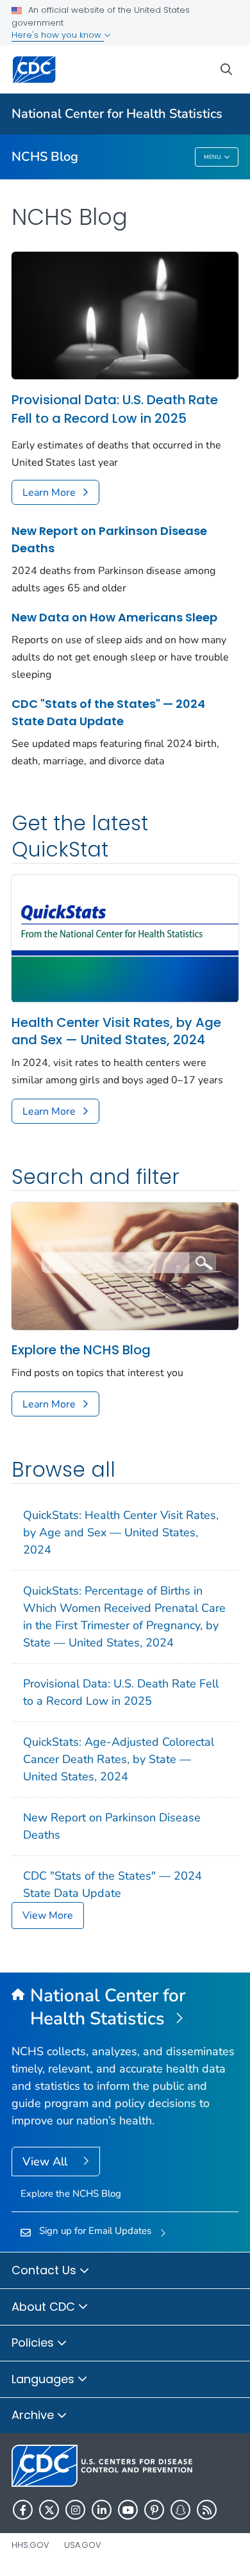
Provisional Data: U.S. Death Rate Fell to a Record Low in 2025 (115, 409)
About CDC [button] (45, 2307)
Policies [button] (34, 2342)
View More (48, 1916)
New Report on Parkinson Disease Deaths (109, 539)
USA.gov (83, 2545)
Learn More (49, 493)
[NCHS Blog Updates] (125, 1265)
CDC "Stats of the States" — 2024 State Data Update (108, 712)
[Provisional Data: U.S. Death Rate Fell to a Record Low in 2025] (125, 315)
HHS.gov (30, 2545)
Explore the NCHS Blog (81, 1350)
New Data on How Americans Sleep (114, 617)
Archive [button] (34, 2415)
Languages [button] (45, 2379)
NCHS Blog (45, 157)
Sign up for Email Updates (95, 2231)
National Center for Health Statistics (117, 114)
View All (46, 2162)
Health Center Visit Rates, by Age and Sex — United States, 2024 (116, 1031)
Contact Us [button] (46, 2270)
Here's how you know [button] (58, 35)
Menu (213, 157)
